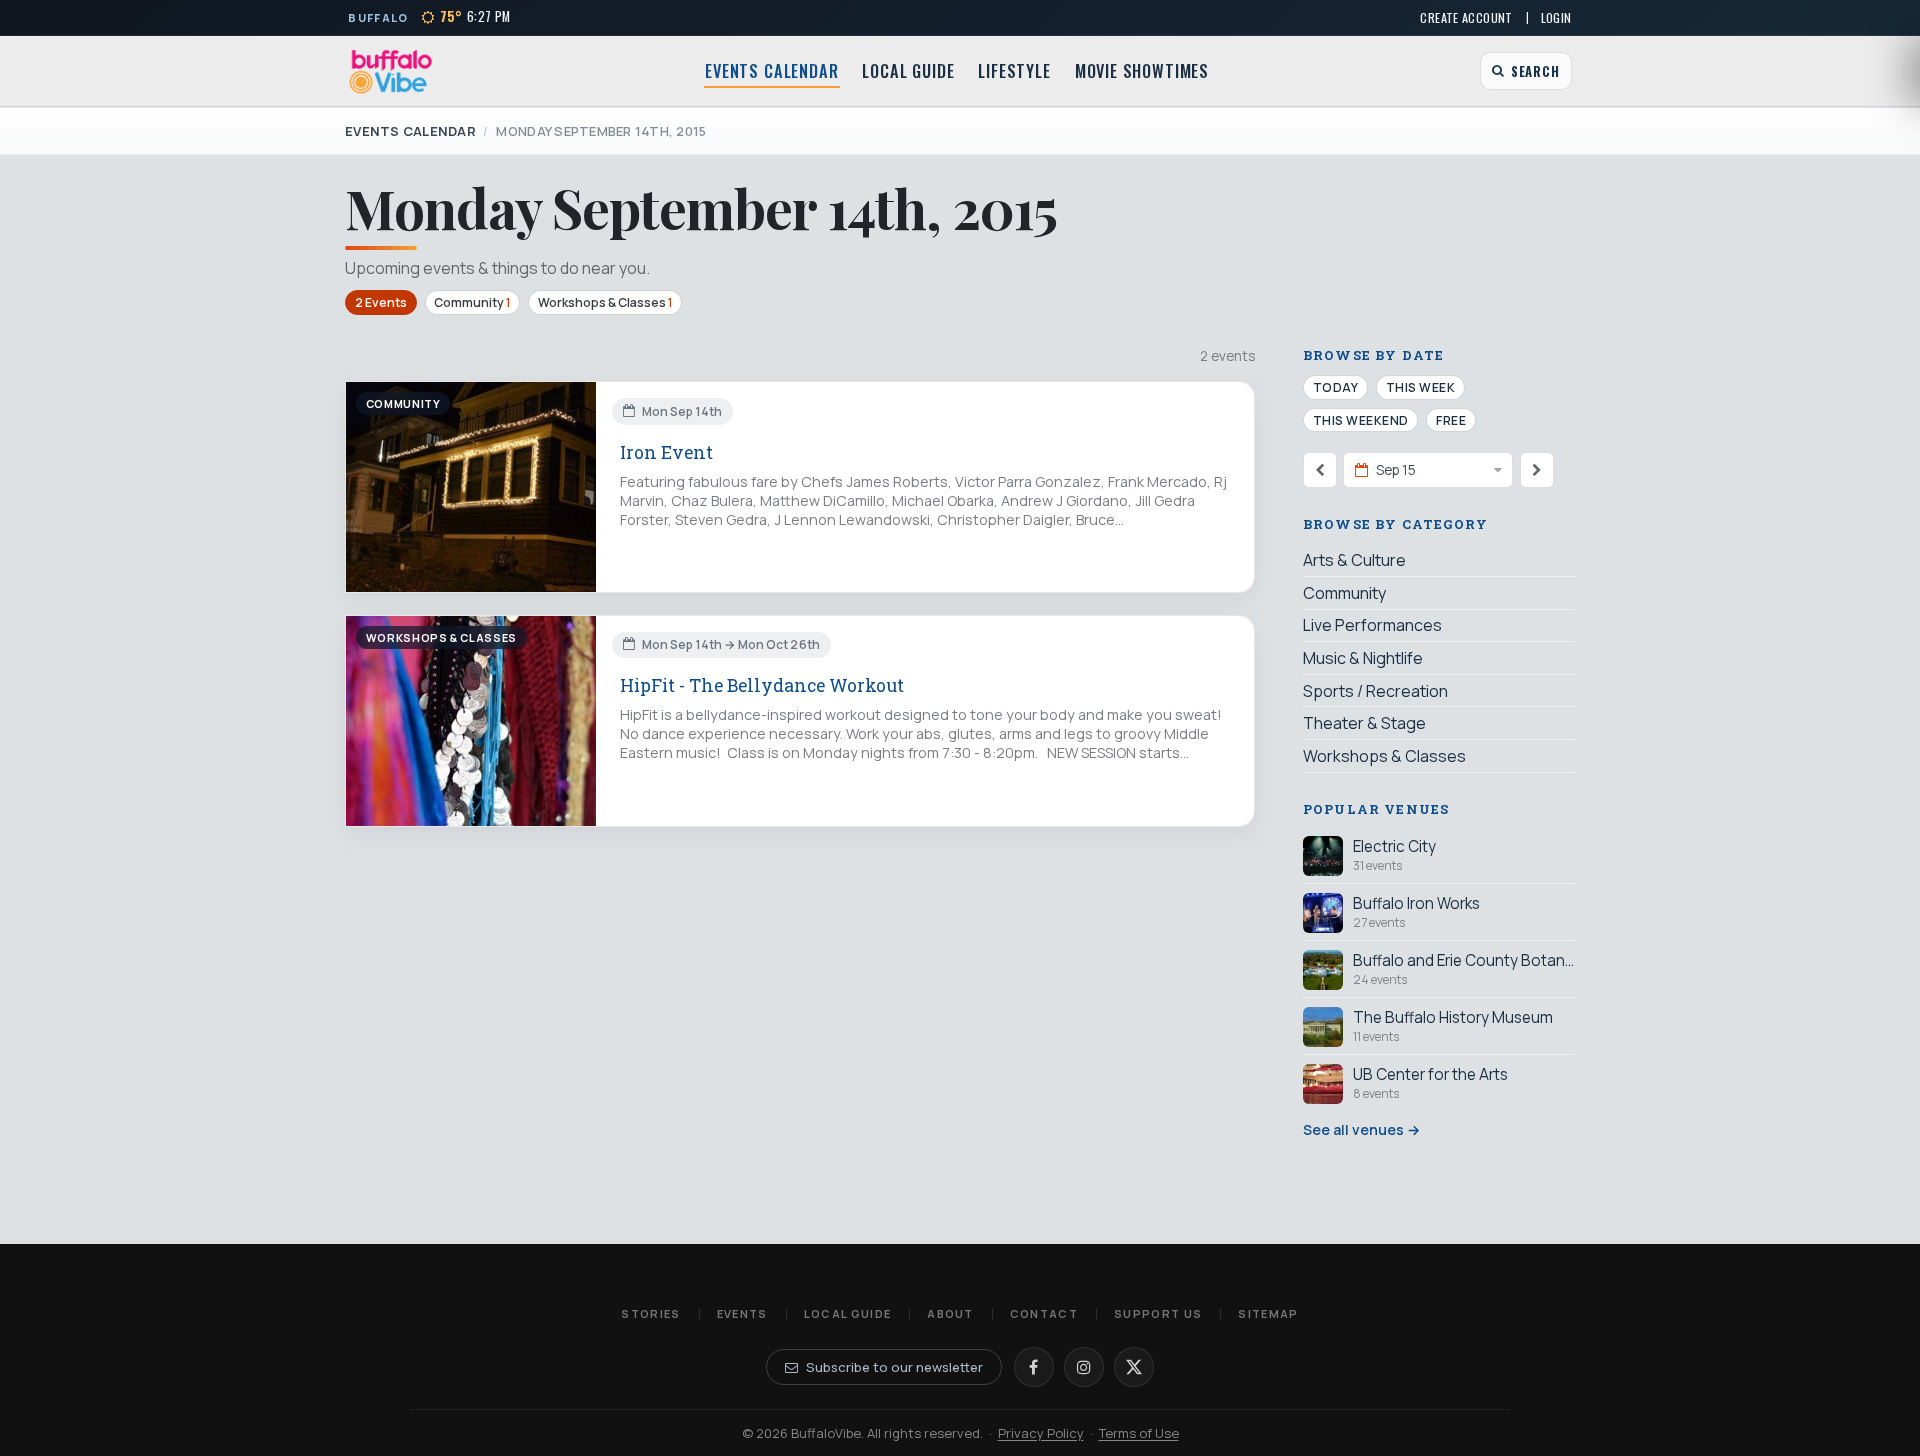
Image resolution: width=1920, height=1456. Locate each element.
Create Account (1466, 17)
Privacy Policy (1041, 1433)
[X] (1134, 1367)
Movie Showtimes (1142, 71)
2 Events (381, 302)
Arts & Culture (1354, 560)
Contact (1044, 1313)
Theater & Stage (1364, 723)
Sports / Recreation (1375, 691)
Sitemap (1268, 1313)
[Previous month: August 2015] (1320, 470)
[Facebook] (1034, 1367)
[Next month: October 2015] (1537, 470)
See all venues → (1361, 1129)
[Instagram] (1084, 1367)
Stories (650, 1313)
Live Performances (1372, 625)
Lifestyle (1014, 71)
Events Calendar (771, 71)
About (950, 1313)
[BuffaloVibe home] (391, 71)
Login (1556, 17)
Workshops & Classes (605, 302)
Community (472, 302)
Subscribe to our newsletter (894, 1367)
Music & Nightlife (1363, 658)
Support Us (1158, 1313)
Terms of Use (1139, 1433)
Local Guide (908, 71)
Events (742, 1313)
